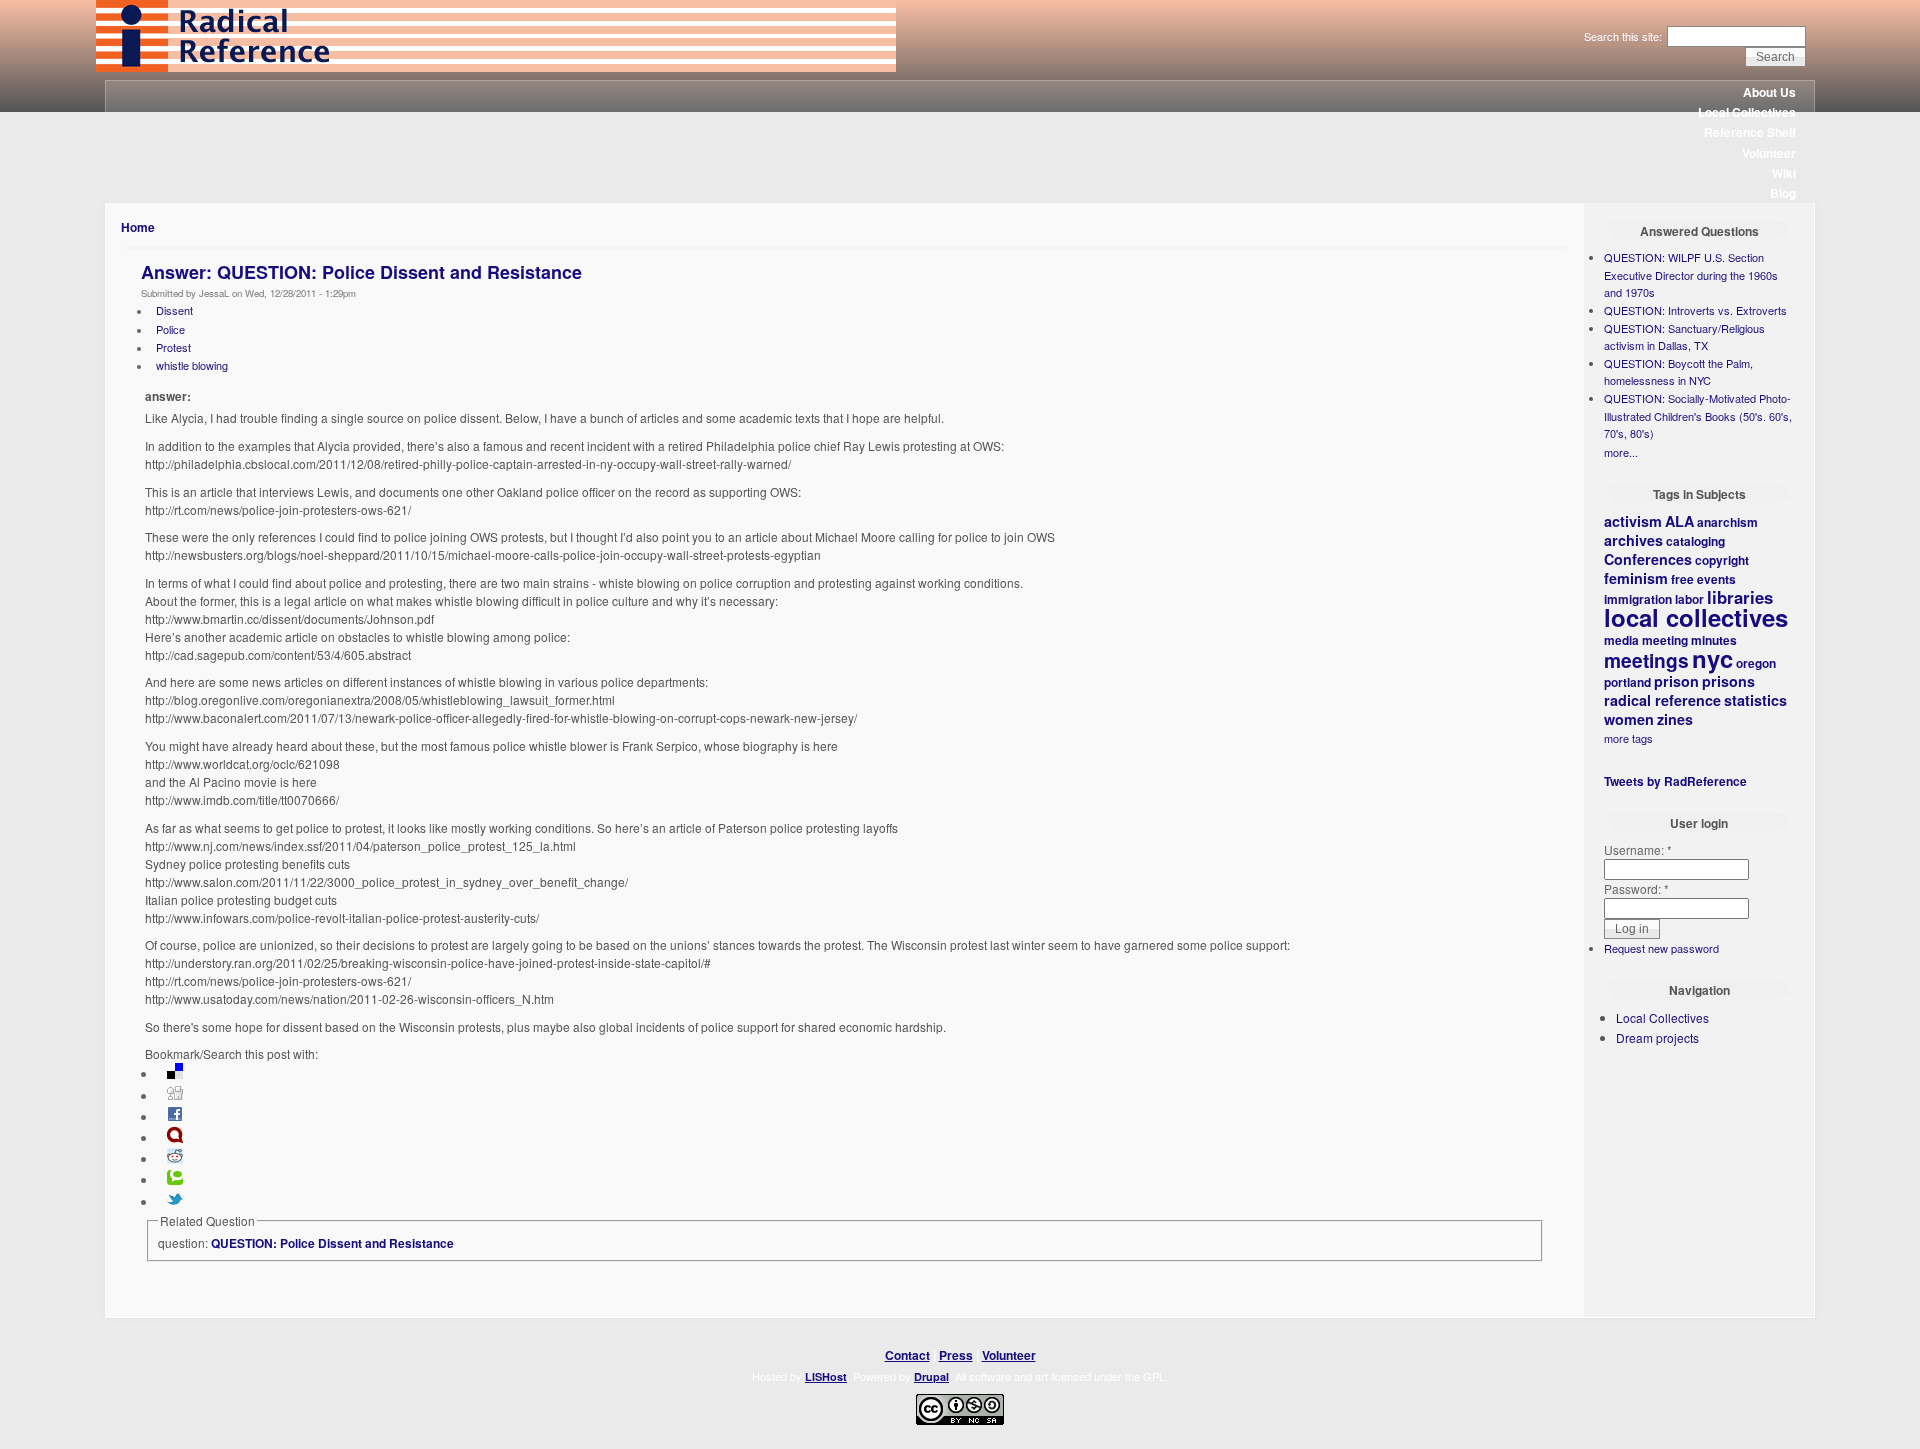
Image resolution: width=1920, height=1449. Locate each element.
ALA (1679, 521)
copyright (1722, 560)
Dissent (174, 310)
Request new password (1661, 948)
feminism (1636, 578)
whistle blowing (192, 365)
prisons (1728, 681)
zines (1675, 719)
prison (1676, 681)
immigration (1638, 599)
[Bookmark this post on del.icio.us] (175, 1074)
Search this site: (1624, 36)
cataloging (1695, 541)
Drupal (931, 1376)
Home (138, 227)
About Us (1769, 92)
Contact (907, 1355)
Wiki (1784, 173)
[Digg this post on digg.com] (175, 1096)
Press (956, 1355)
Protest (173, 347)
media (1621, 640)
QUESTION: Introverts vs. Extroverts (1695, 310)
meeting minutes (1689, 640)
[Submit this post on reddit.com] (175, 1159)
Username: (1638, 849)
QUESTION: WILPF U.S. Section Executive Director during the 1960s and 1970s (1691, 274)
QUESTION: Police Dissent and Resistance (332, 1243)
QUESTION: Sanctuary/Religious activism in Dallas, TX (1684, 337)
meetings (1646, 660)
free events (1703, 579)
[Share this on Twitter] (175, 1202)
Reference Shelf (1750, 132)
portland (1627, 682)
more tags (1628, 738)
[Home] (496, 67)
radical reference (1662, 700)
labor (1689, 599)
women (1629, 719)
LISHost (826, 1376)
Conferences (1648, 559)
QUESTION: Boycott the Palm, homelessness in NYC (1678, 372)
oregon (1756, 663)
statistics (1755, 700)
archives (1633, 540)
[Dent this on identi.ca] (175, 1138)
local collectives (1696, 617)
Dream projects (1657, 1037)
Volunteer (1769, 153)
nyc (1712, 658)
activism (1633, 521)
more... (1621, 452)
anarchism (1727, 522)
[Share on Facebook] (175, 1117)
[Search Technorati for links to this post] (175, 1180)
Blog (1783, 193)
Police (170, 329)
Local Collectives (1747, 112)
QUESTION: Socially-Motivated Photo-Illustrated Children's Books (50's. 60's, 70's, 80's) (1698, 415)
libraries (1740, 597)
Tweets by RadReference (1675, 781)
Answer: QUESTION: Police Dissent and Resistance (361, 272)
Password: (1636, 888)
